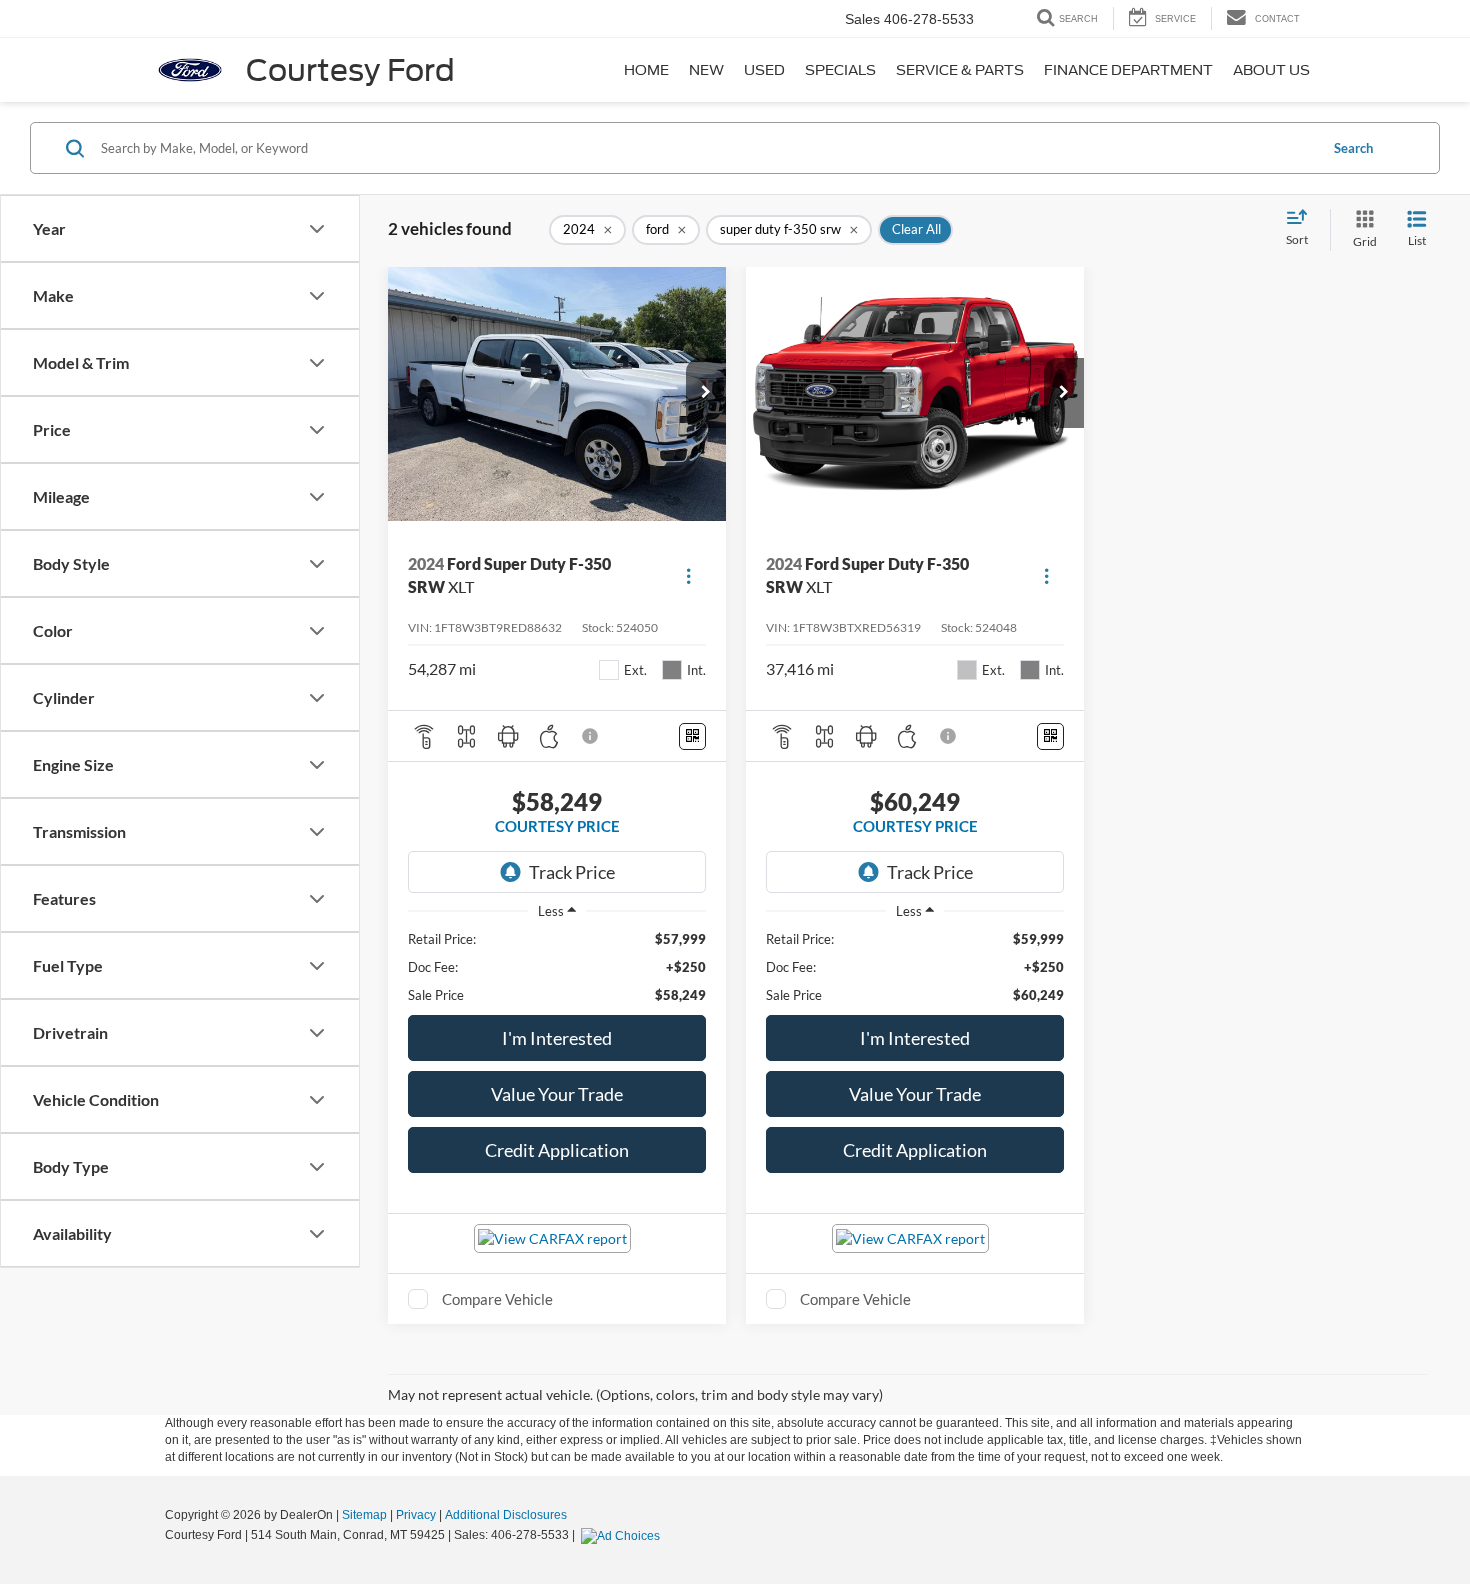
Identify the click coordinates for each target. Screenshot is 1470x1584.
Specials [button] (840, 70)
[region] (557, 967)
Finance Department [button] (1128, 70)
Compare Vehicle (497, 1299)
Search (1353, 148)
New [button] (706, 70)
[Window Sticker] (692, 736)
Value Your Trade (557, 1094)
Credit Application (557, 1150)
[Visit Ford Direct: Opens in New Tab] (623, 1535)
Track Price (572, 872)
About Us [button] (1271, 70)
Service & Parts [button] (960, 70)
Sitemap (364, 1515)
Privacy (416, 1515)
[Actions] (688, 575)
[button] (706, 393)
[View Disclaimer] (591, 736)
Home (646, 70)
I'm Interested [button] (557, 1038)
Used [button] (764, 70)
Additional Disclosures (506, 1515)
